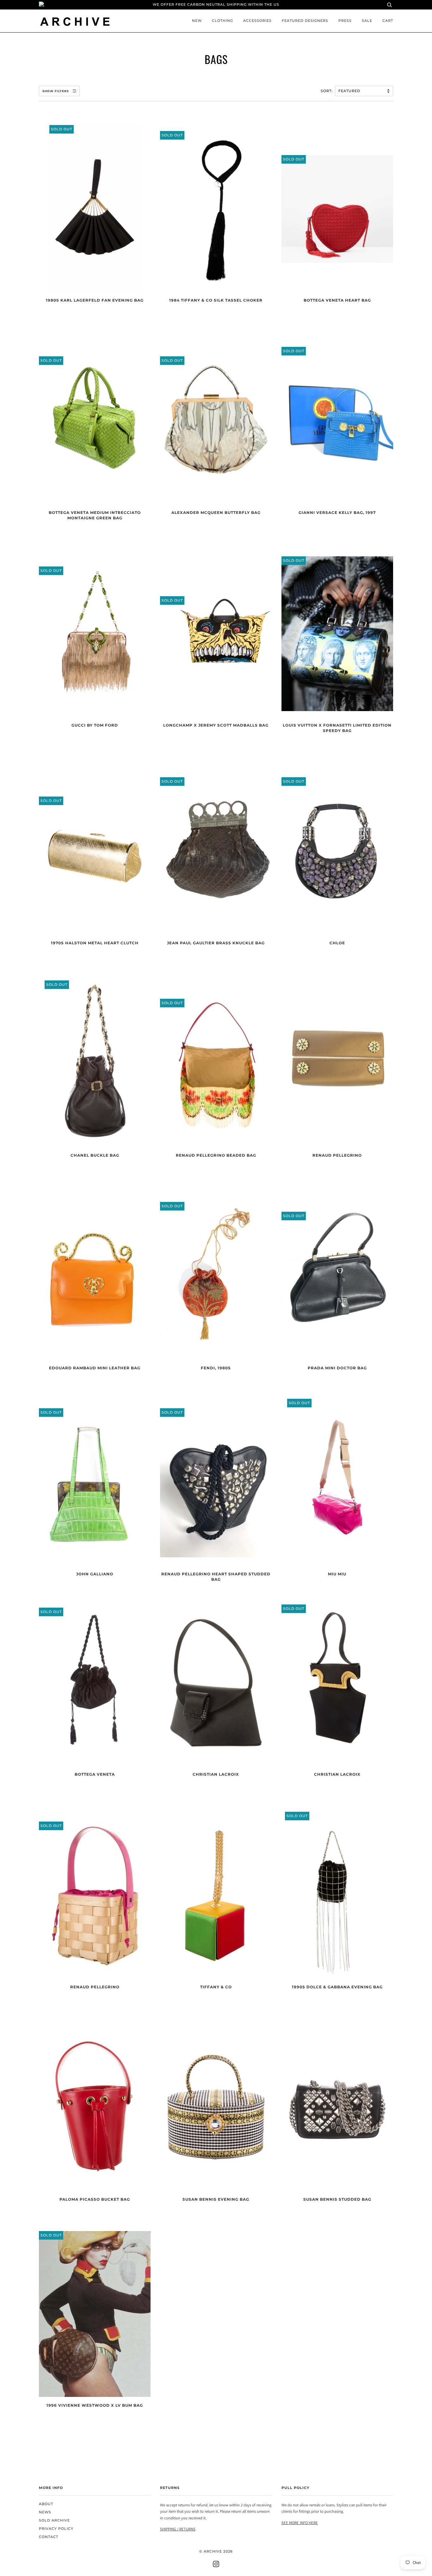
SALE (367, 21)
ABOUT (46, 2504)
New (197, 21)
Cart (388, 21)
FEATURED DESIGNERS (305, 21)
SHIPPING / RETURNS (178, 2529)
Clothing (222, 21)
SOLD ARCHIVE (54, 2520)
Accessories (257, 21)
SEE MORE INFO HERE (300, 2523)
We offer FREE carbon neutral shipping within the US (216, 5)
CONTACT (49, 2537)
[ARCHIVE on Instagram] (216, 2565)
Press (345, 21)
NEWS (45, 2512)
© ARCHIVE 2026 (216, 2551)
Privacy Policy (56, 2529)
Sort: (327, 91)
